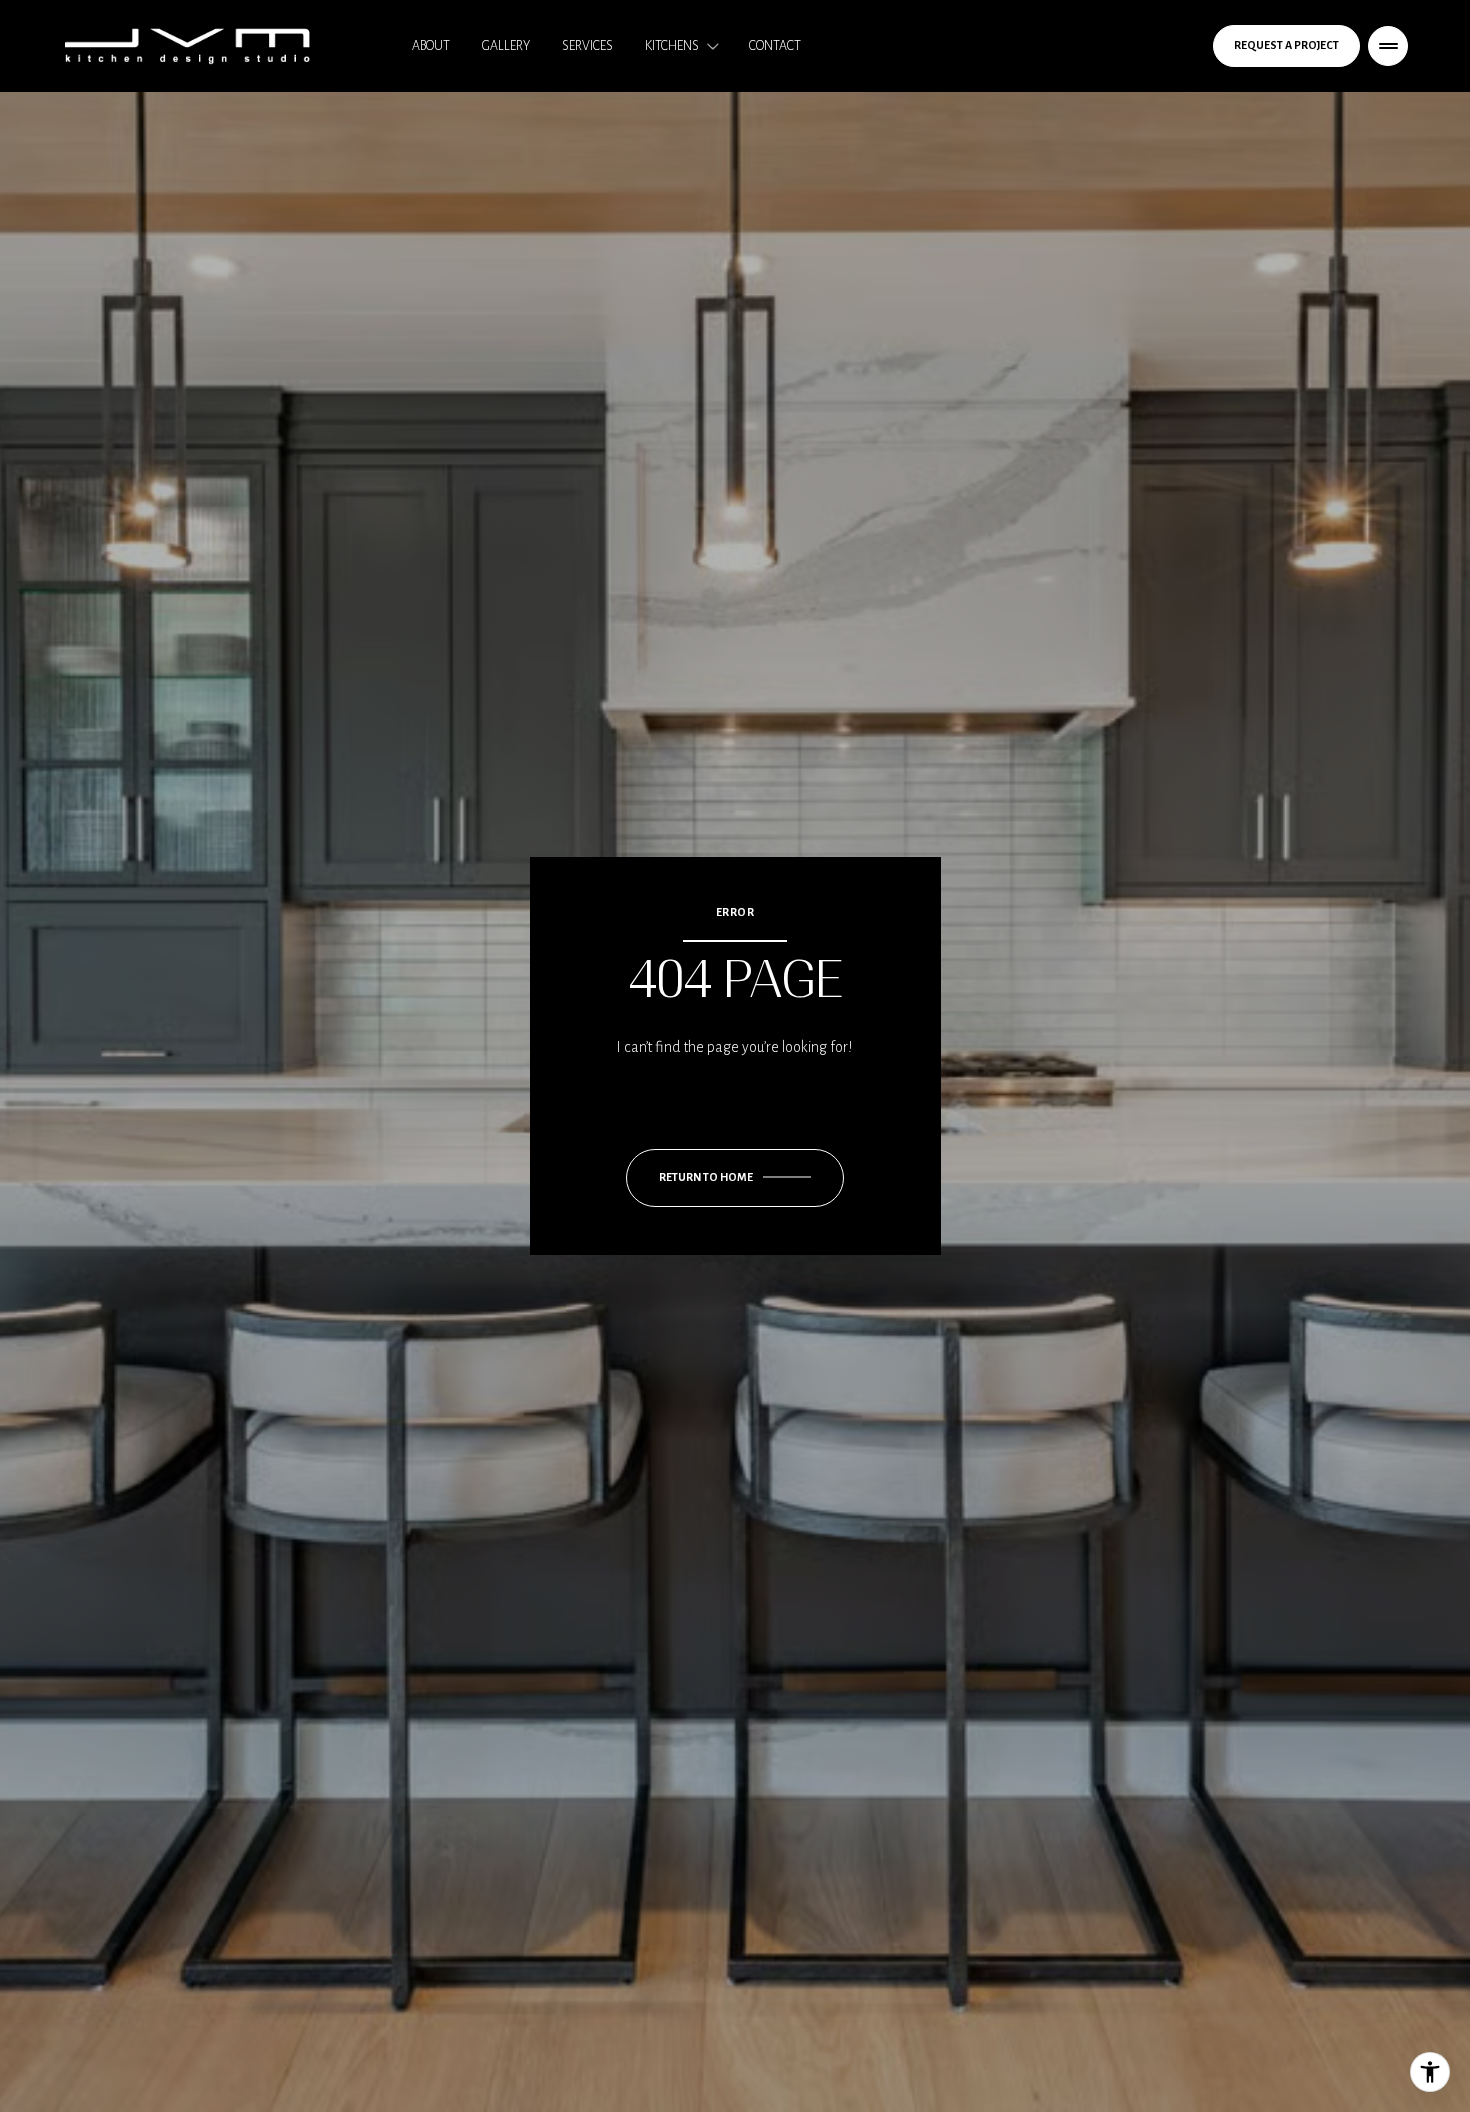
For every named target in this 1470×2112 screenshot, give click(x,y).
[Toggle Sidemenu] (1388, 46)
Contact (775, 46)
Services (587, 46)
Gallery (506, 46)
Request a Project (1286, 45)
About (431, 46)
